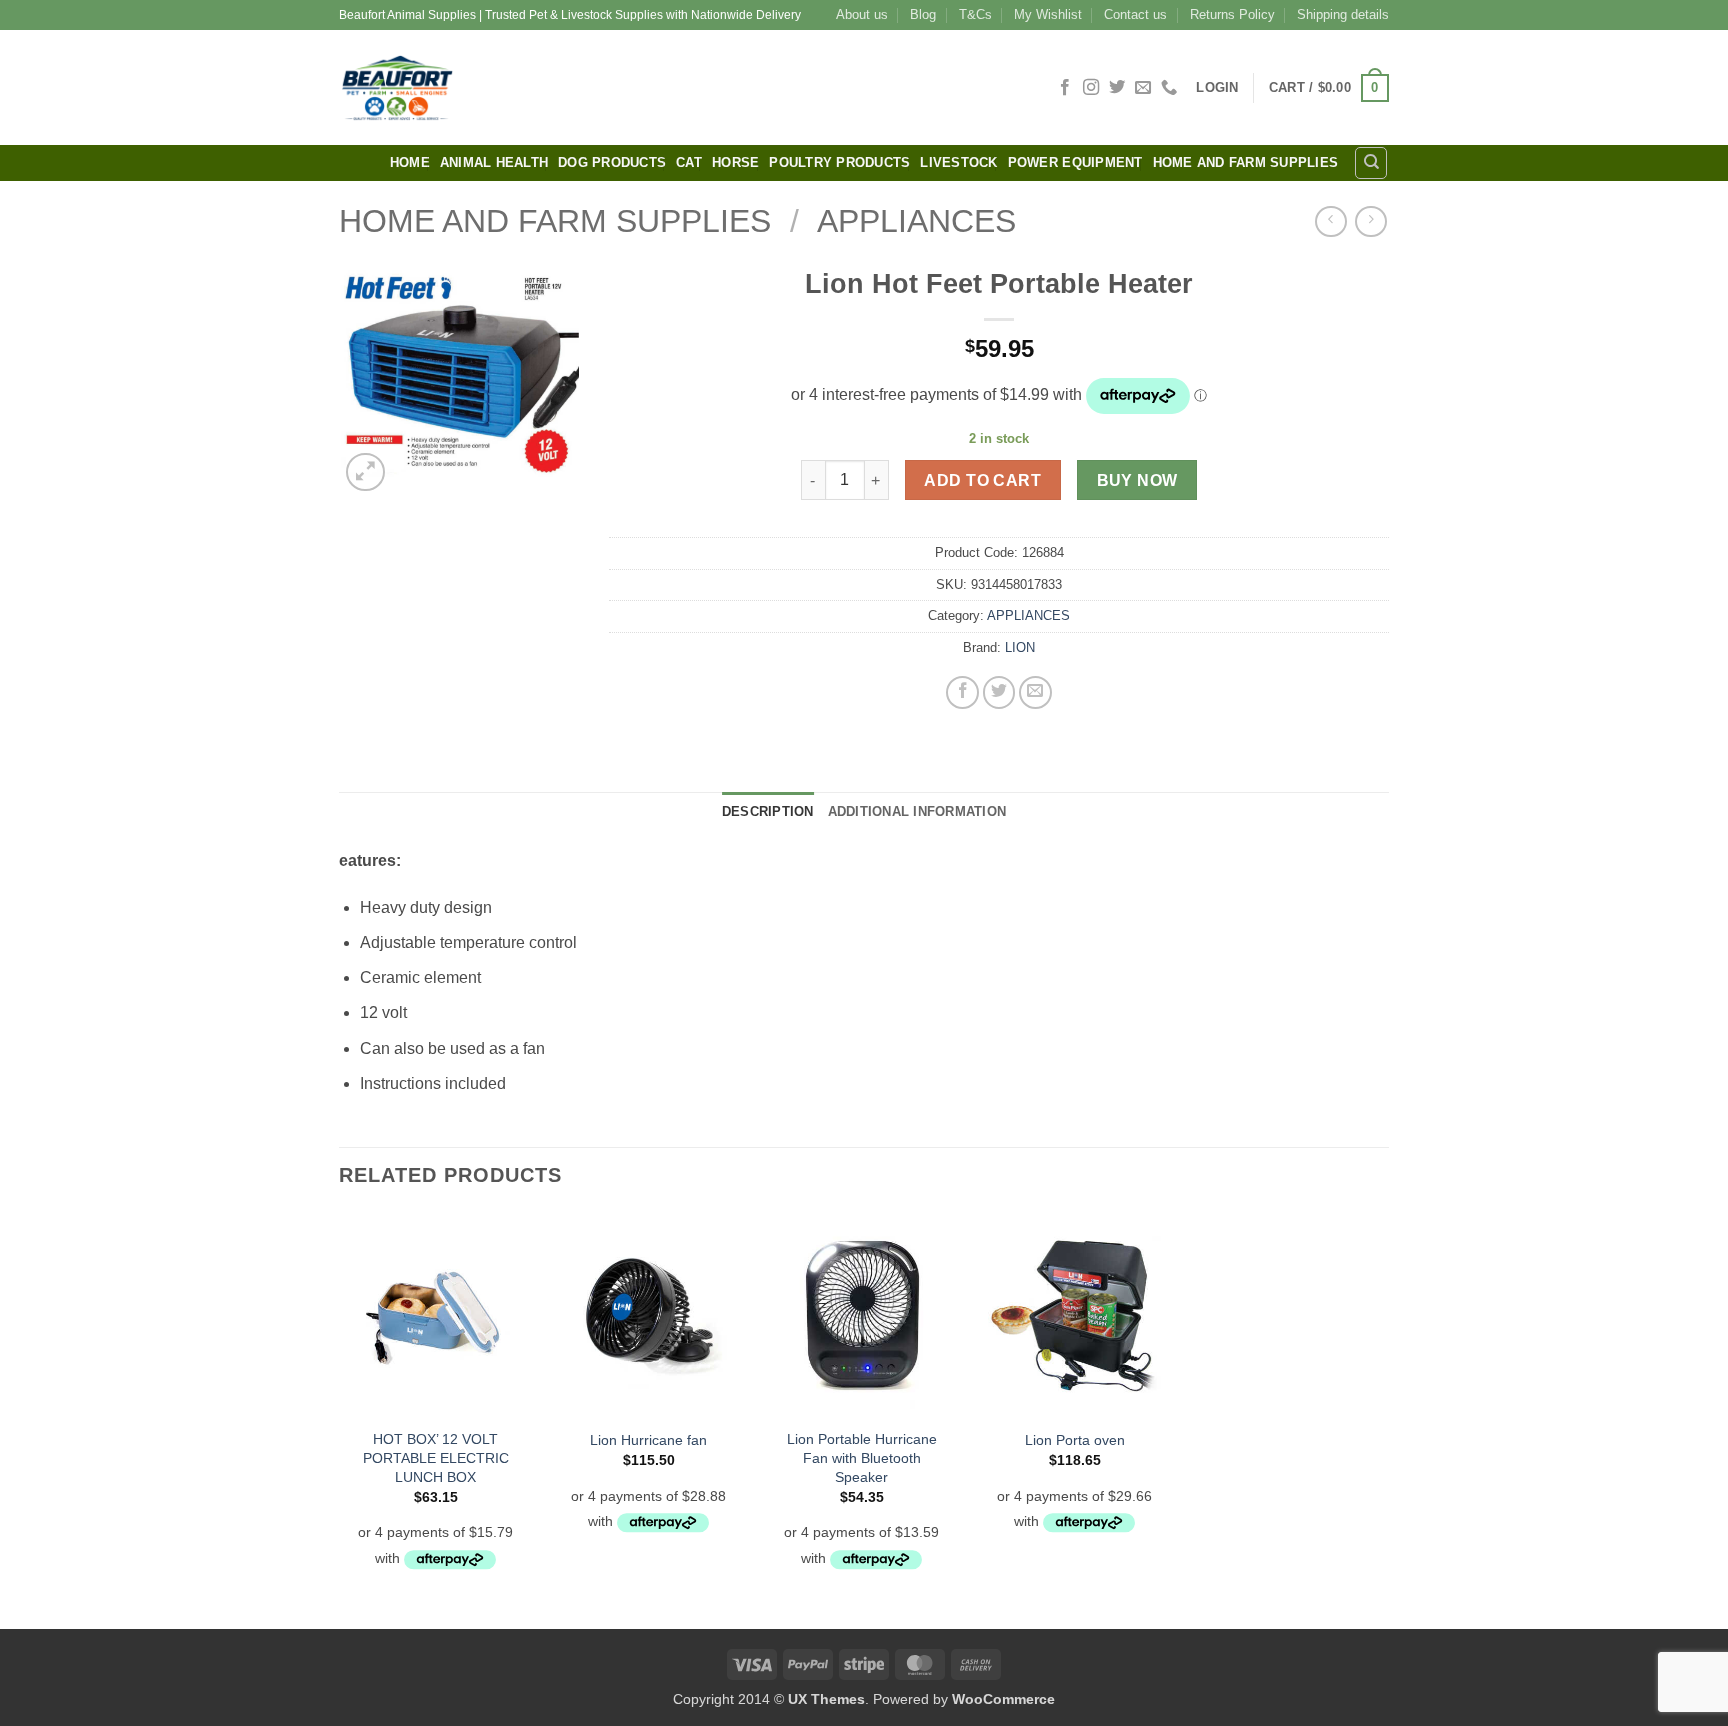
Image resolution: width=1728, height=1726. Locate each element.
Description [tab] (768, 811)
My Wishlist (1048, 14)
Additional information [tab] (917, 811)
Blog (923, 14)
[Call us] (1169, 88)
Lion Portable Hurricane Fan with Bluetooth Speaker (862, 1457)
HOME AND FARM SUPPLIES (1246, 162)
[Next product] (1330, 221)
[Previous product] (1370, 221)
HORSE (735, 162)
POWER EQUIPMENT (1075, 162)
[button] (1217, 87)
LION (1020, 647)
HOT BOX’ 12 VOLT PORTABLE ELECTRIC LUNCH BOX (436, 1457)
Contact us (1135, 14)
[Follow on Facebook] (1065, 88)
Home (410, 162)
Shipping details (1343, 14)
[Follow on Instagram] (1091, 88)
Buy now (1137, 480)
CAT (689, 162)
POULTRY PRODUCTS (839, 162)
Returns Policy (1232, 14)
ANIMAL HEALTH (494, 162)
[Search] (1371, 163)
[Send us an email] (1143, 88)
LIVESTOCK (958, 162)
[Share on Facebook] (962, 692)
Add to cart (982, 480)
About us (862, 14)
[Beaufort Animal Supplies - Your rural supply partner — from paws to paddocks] (539, 87)
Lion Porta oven (1075, 1440)
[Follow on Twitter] (1117, 88)
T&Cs (975, 14)
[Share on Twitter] (999, 692)
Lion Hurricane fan (648, 1440)
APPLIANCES (916, 221)
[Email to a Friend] (1035, 692)
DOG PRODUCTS (612, 162)
